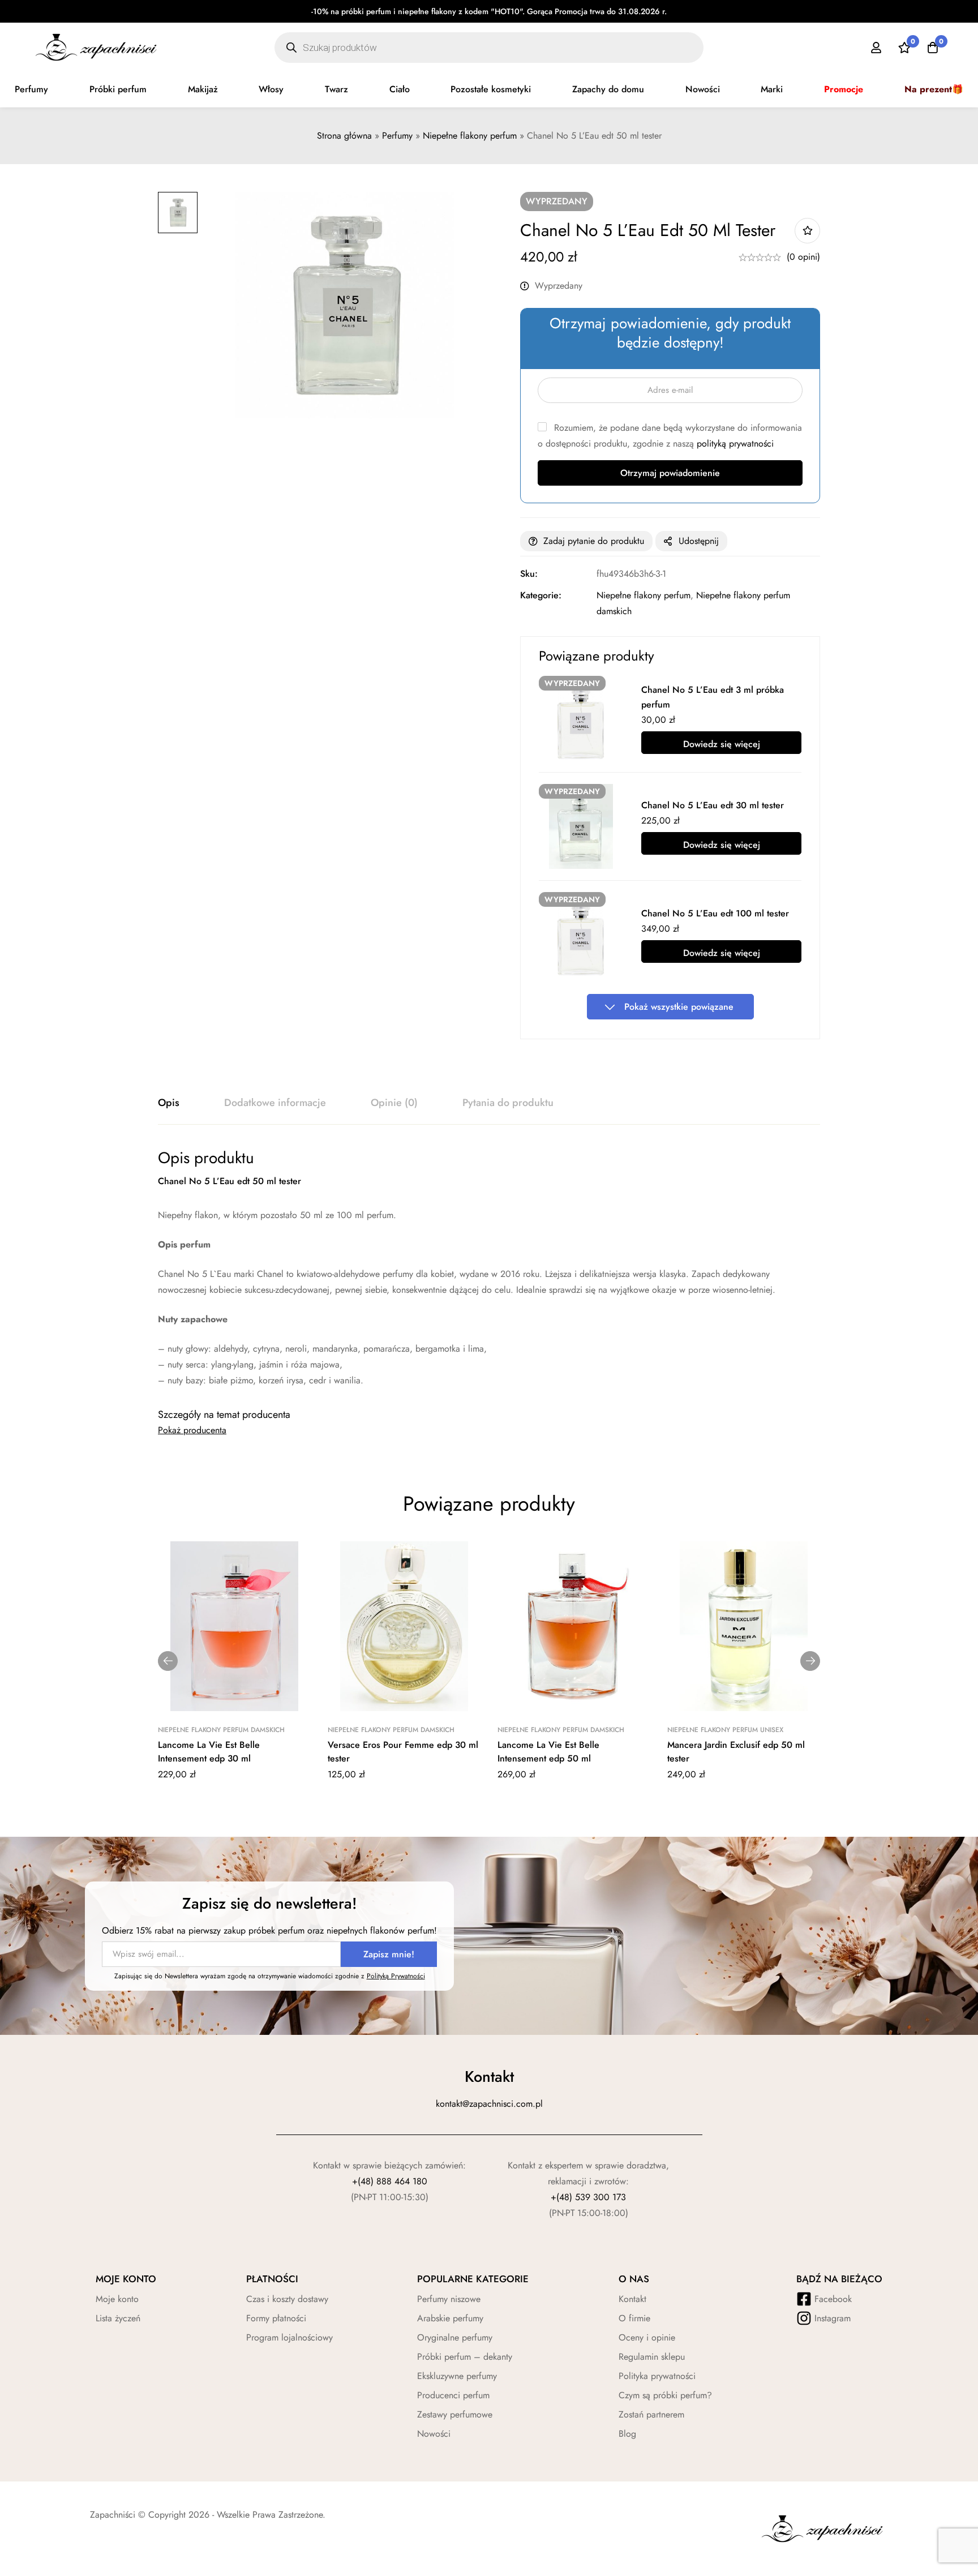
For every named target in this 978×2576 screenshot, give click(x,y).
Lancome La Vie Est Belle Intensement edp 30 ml (209, 1752)
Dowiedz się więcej (722, 744)
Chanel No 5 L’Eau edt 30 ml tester (713, 805)
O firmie (634, 2318)
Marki (772, 89)
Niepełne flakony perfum (470, 136)
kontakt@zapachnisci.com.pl (489, 2104)
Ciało (400, 89)
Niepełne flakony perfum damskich (221, 1730)
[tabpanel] (489, 1268)
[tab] (169, 1103)
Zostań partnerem (651, 2414)
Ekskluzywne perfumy (457, 2376)
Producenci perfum (453, 2395)
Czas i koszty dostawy (287, 2299)
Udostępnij (699, 541)
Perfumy (31, 89)
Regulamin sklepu (652, 2357)
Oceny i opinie (647, 2337)
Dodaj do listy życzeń (807, 231)
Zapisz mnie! (389, 1954)
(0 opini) (803, 257)
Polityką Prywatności (396, 1976)
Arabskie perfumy (450, 2318)
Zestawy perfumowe (455, 2414)
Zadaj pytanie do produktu (594, 541)
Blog (627, 2434)
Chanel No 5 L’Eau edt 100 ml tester (715, 913)
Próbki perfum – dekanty (465, 2357)
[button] (168, 1661)
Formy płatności (276, 2318)
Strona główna (344, 136)
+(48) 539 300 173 (588, 2197)
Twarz (336, 89)
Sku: (529, 574)
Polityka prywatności (657, 2376)
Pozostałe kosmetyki (491, 89)
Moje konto (117, 2299)
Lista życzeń (118, 2318)
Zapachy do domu (608, 89)
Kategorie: (541, 595)
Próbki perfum (118, 89)
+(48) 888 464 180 (390, 2181)
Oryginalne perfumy (455, 2337)
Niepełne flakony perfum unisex (725, 1730)
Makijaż (203, 89)
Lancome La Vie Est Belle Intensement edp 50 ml (548, 1752)
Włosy (271, 89)
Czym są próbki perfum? (665, 2395)
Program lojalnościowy (289, 2337)
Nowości (703, 89)
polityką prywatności (735, 443)
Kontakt (632, 2299)
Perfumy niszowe (449, 2299)
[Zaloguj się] (876, 48)
